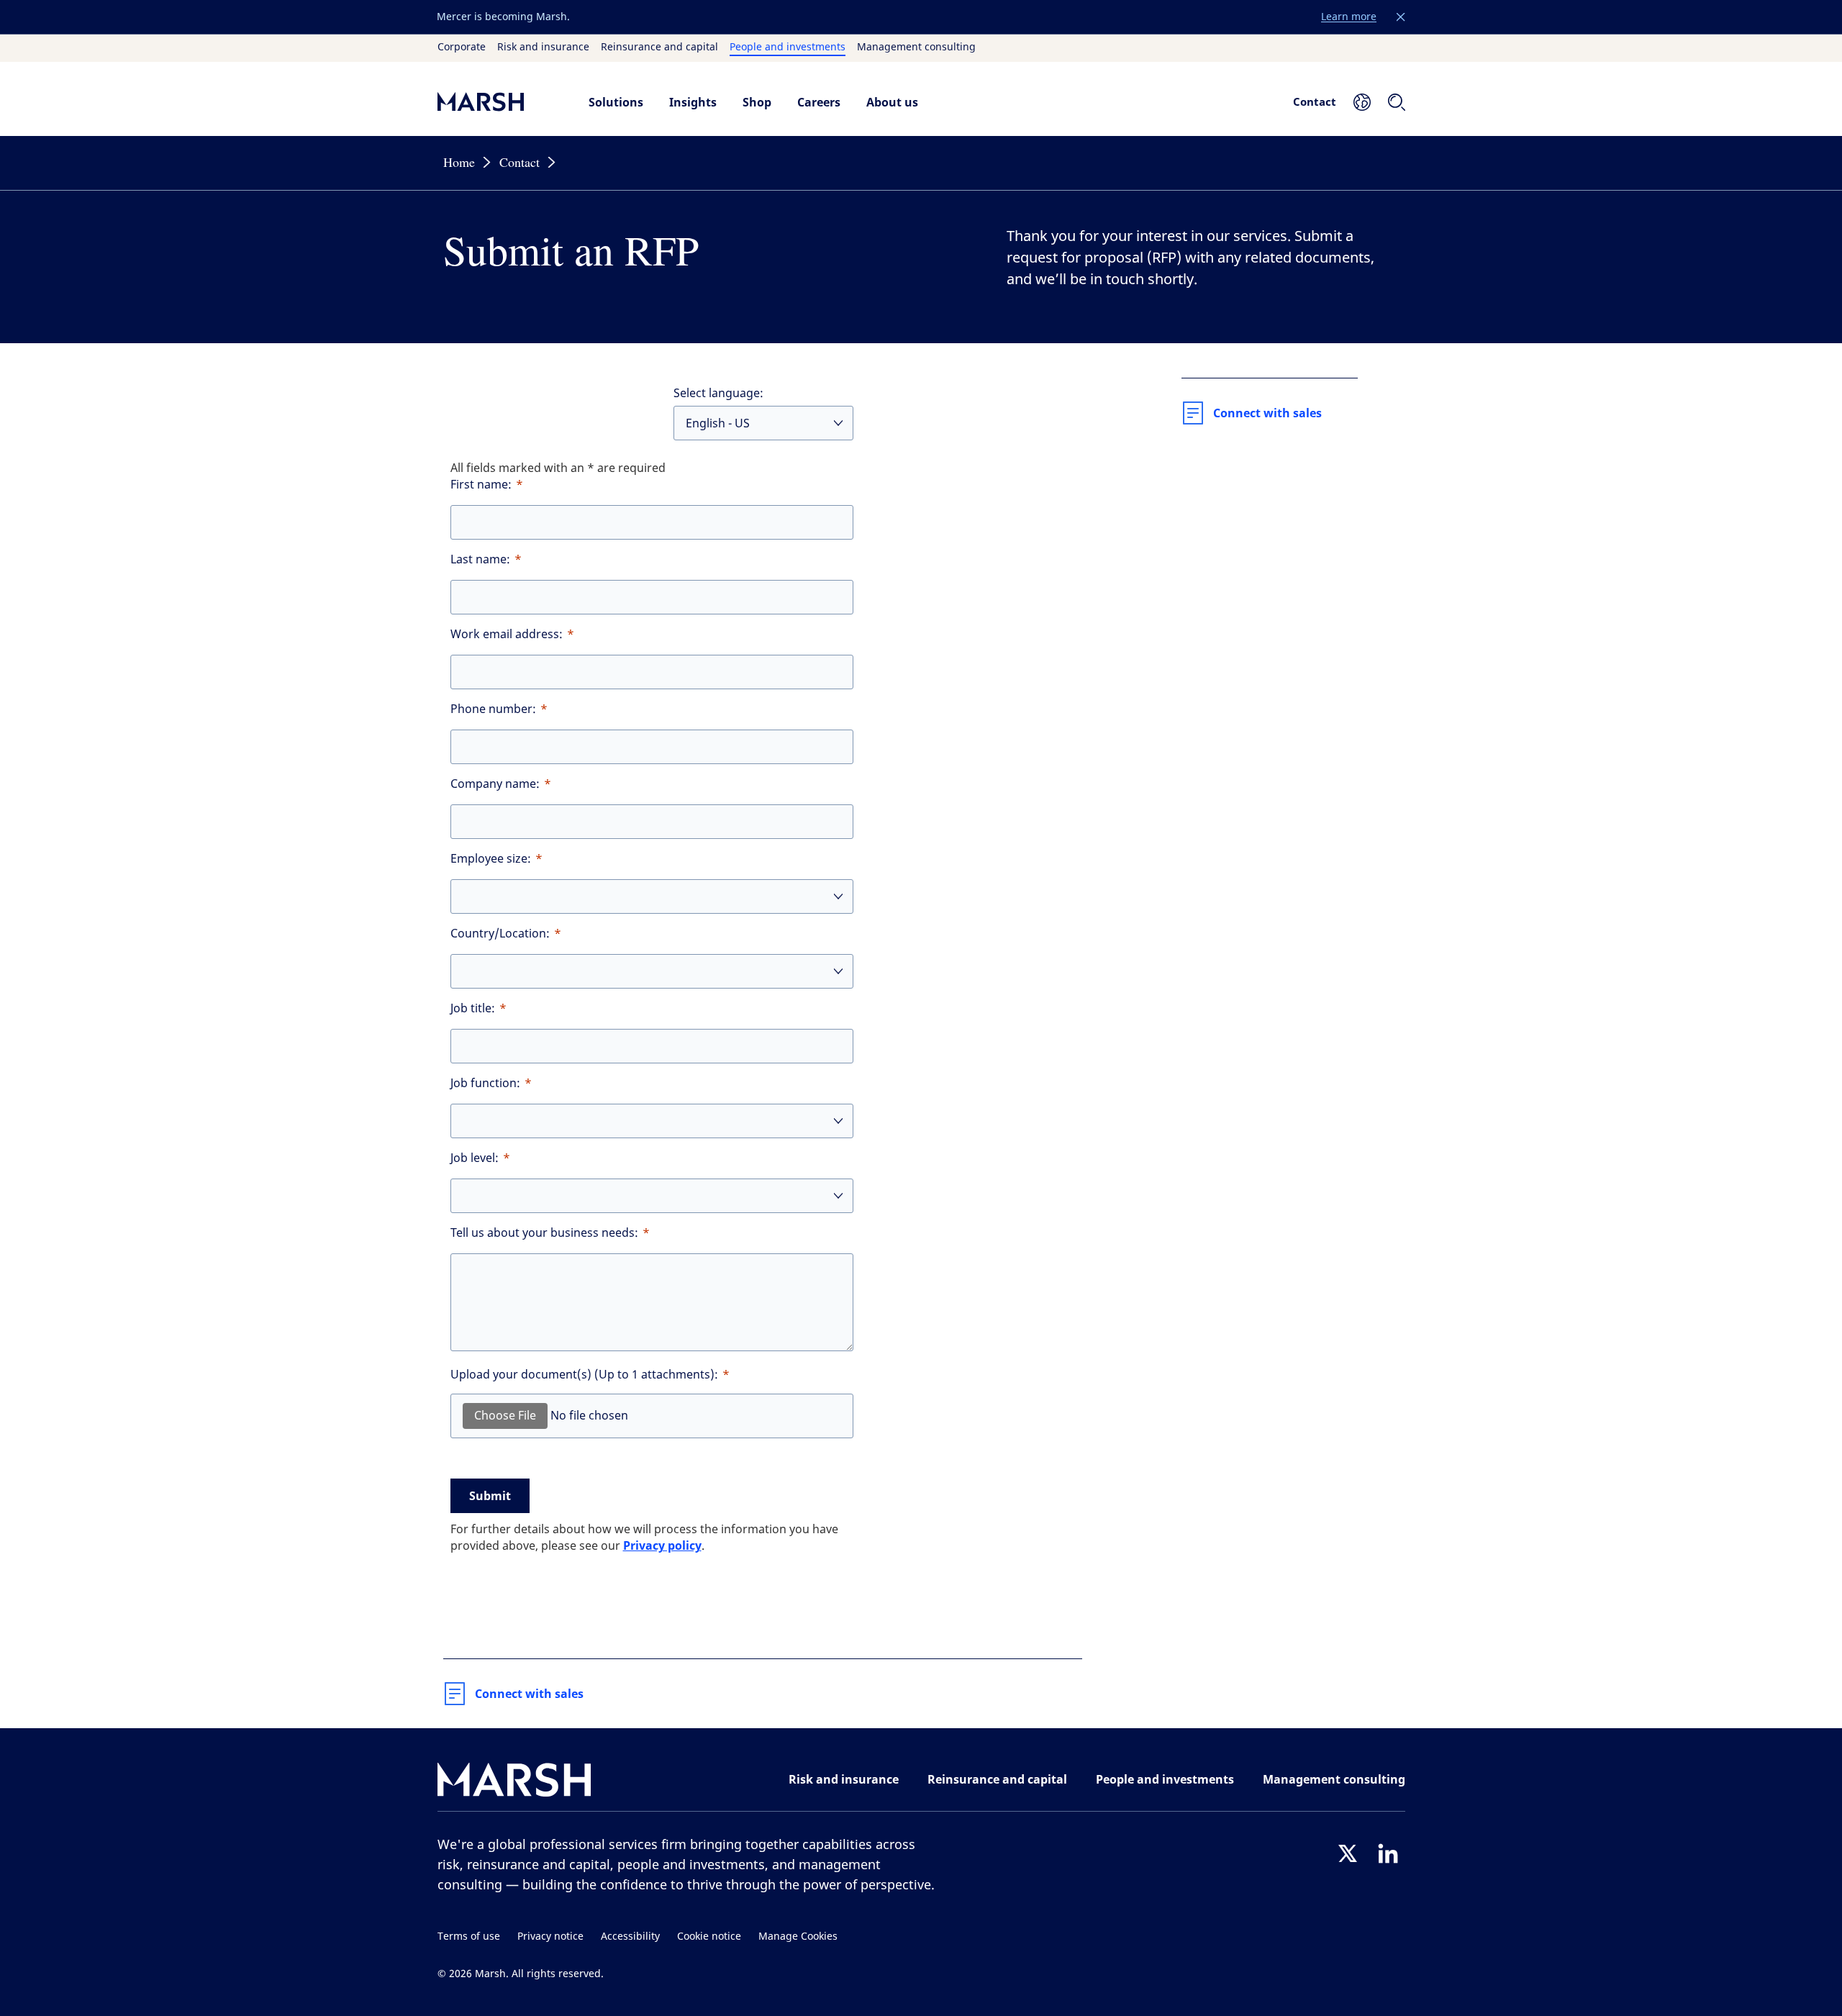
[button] (1401, 17)
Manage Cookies (798, 1936)
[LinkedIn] (1388, 1853)
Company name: (495, 784)
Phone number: (493, 709)
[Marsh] (514, 1783)
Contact (1315, 101)
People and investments (788, 47)
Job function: (485, 1083)
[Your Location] (1362, 102)
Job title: (473, 1008)
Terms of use (469, 1936)
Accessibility (630, 1936)
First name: (481, 485)
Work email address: (507, 634)
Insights (693, 102)
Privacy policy (662, 1545)
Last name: (480, 559)
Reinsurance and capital (659, 47)
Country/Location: (500, 934)
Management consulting (916, 47)
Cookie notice (709, 1936)
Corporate (462, 47)
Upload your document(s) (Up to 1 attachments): (584, 1375)
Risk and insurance (543, 47)
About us (892, 102)
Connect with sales (529, 1694)
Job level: (475, 1158)
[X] (1348, 1853)
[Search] (1397, 102)
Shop (757, 102)
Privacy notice (550, 1936)
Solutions (616, 102)
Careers (819, 102)
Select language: (718, 393)
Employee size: (491, 859)
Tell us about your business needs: (544, 1233)
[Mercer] (499, 102)
